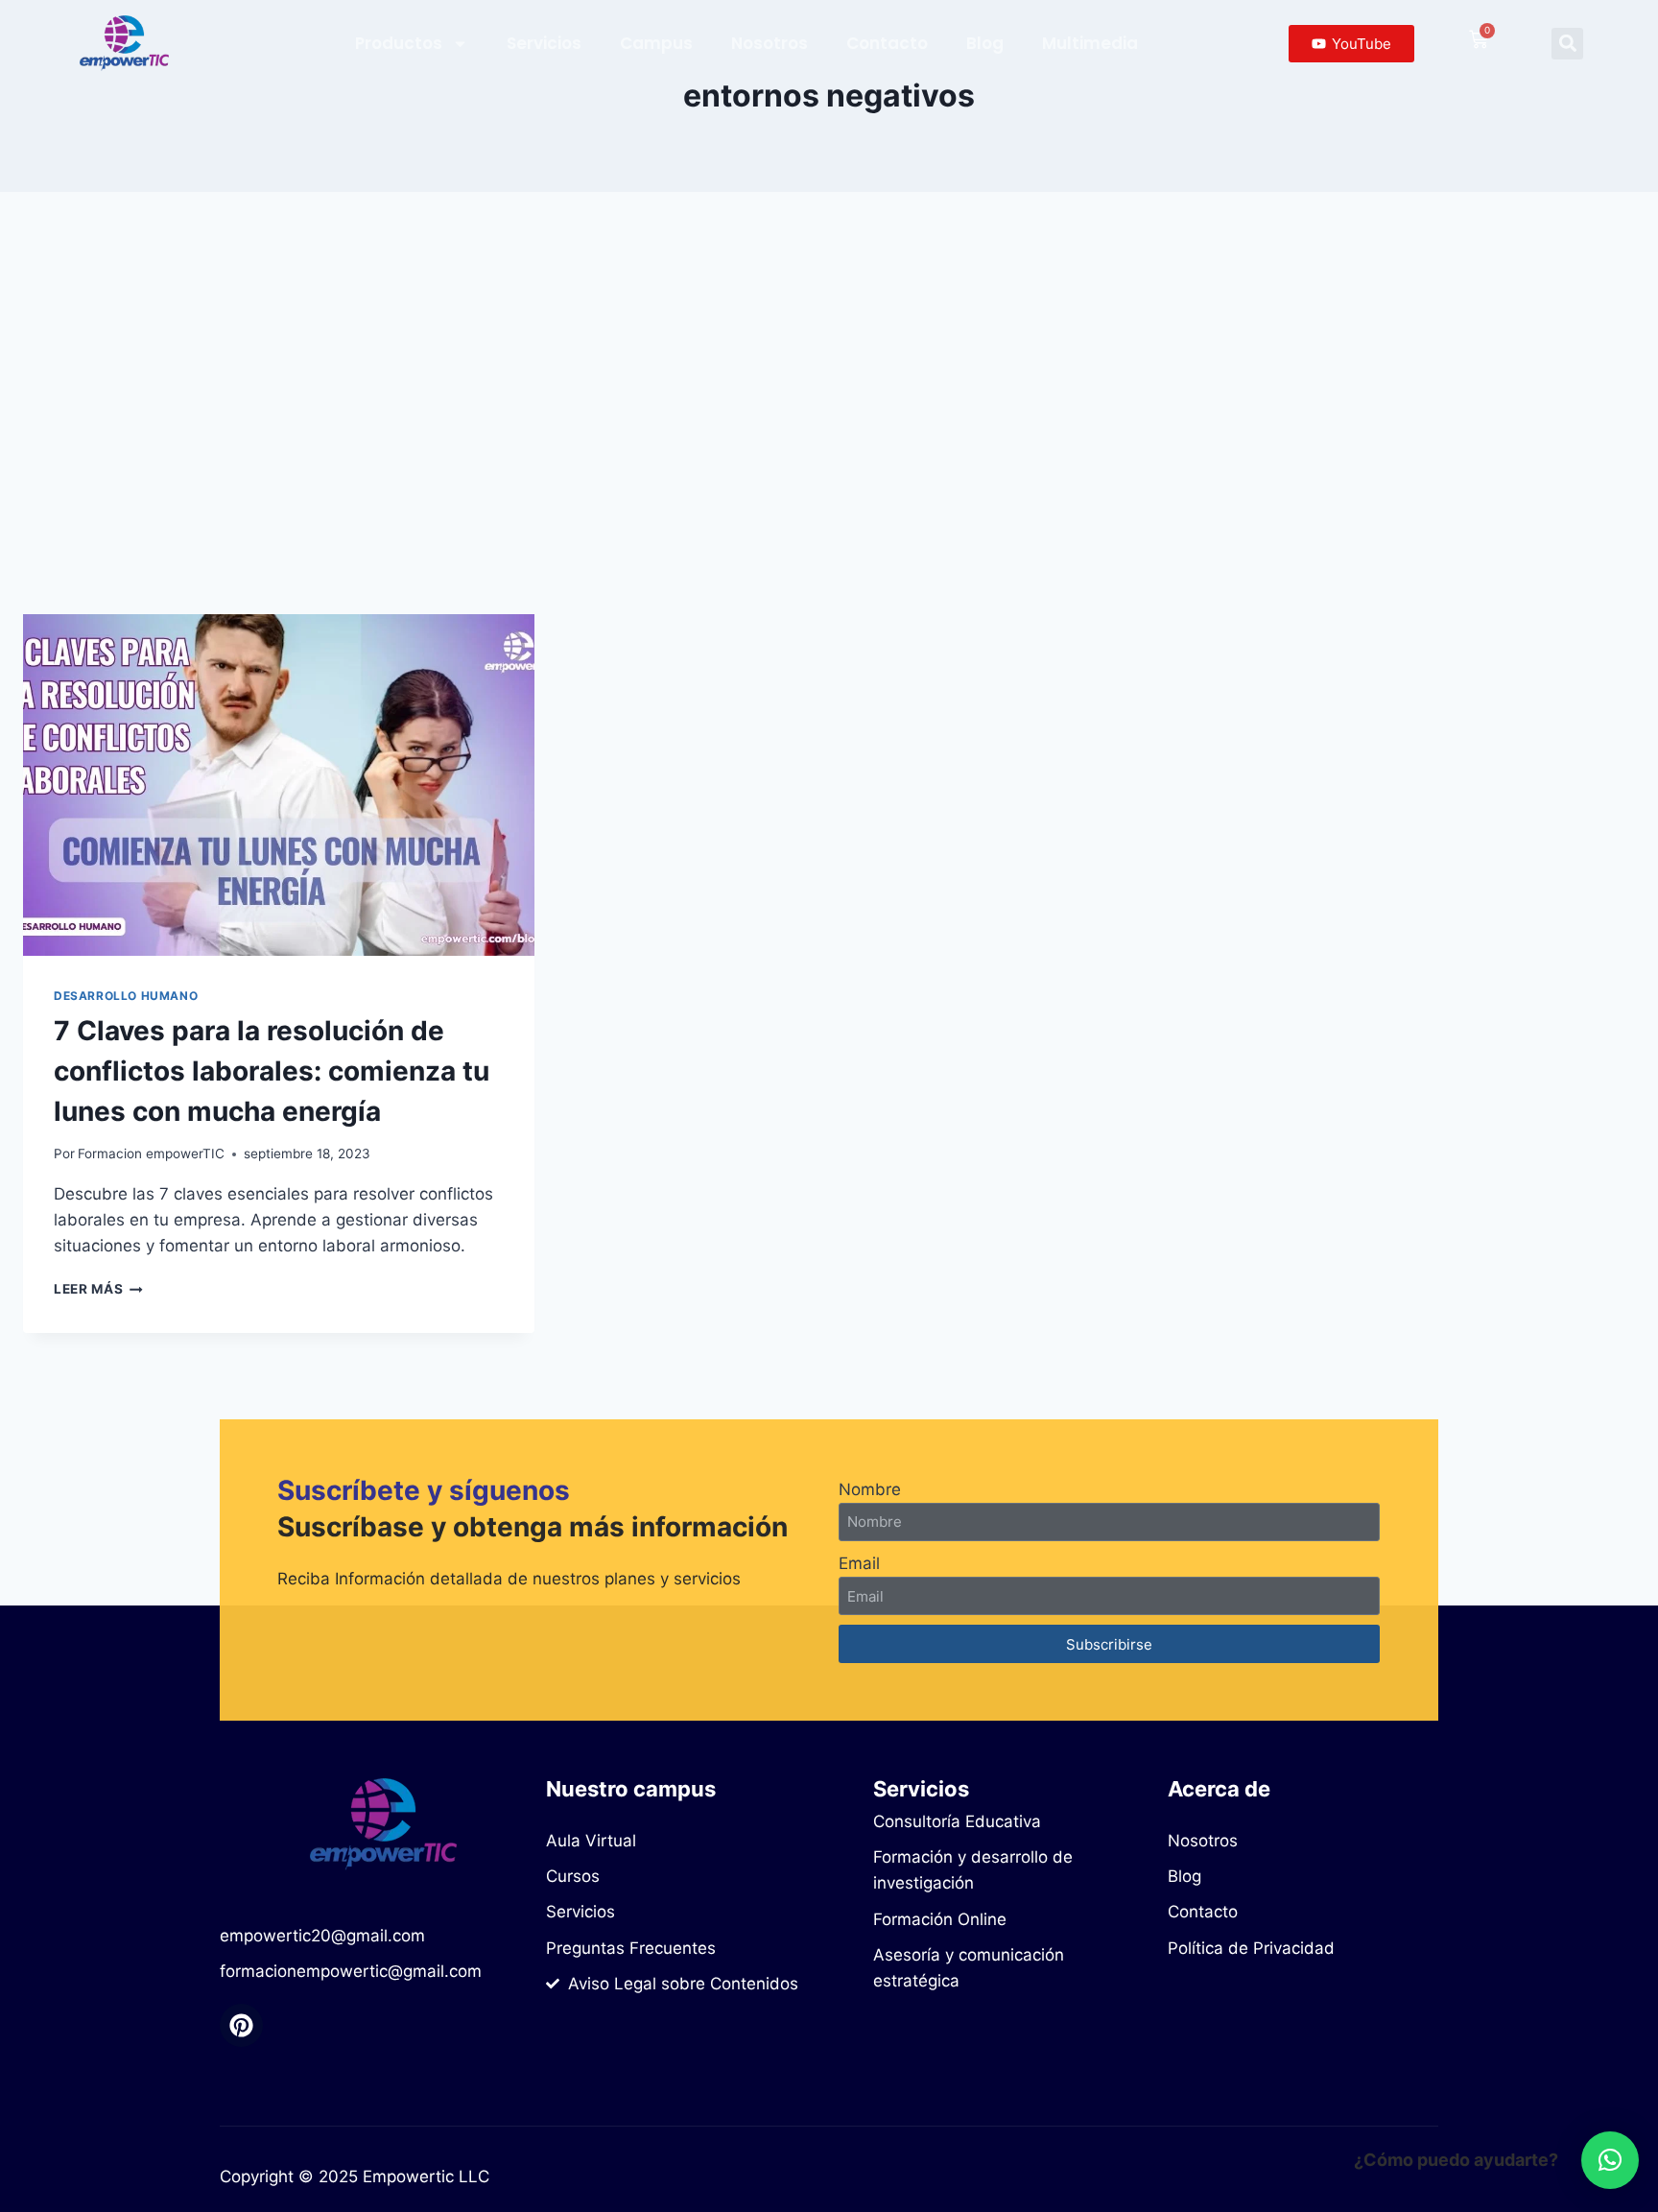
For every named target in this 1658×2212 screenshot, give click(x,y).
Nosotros (770, 43)
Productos (399, 43)
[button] (1567, 44)
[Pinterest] (241, 2025)
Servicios (544, 43)
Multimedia (1090, 43)
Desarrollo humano (126, 996)
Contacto (887, 43)
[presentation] (279, 785)
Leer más (98, 1289)
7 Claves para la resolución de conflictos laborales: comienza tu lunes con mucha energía (272, 1071)
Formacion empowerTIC (151, 1154)
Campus (656, 43)
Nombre (870, 1489)
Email (859, 1563)
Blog (985, 43)
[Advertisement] (829, 403)
